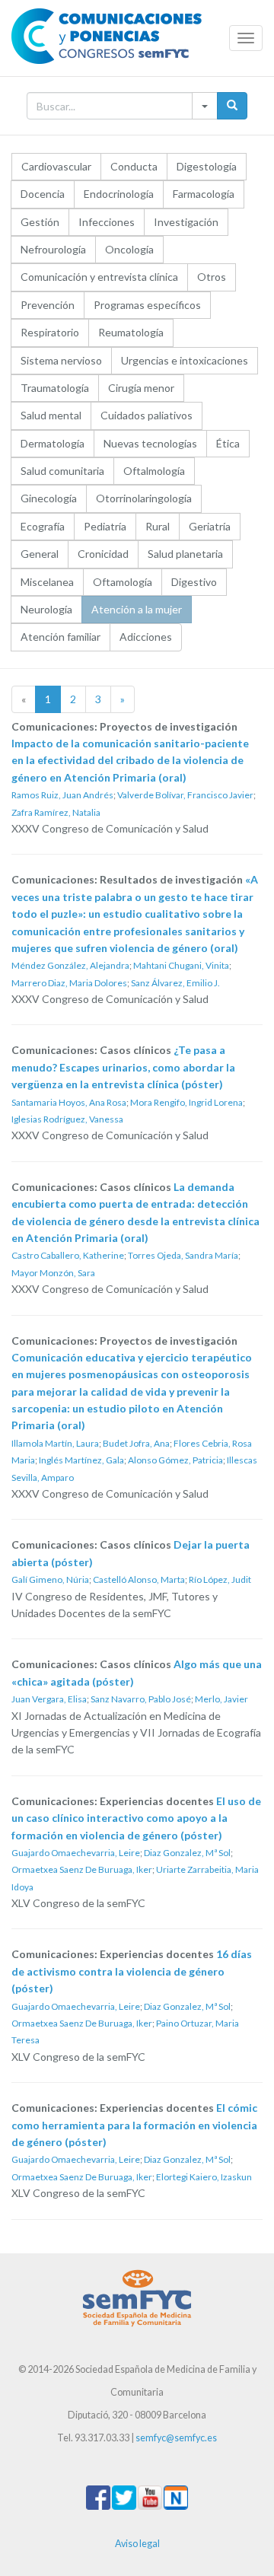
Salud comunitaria (62, 471)
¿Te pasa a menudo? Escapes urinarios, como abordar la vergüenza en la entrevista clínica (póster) (123, 1067)
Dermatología (53, 443)
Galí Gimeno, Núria (50, 1579)
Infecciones (107, 222)
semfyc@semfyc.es (176, 2438)
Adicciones (146, 637)
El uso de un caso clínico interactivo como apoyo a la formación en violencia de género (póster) (136, 1818)
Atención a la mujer (137, 609)
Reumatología (131, 332)
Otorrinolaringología (144, 498)
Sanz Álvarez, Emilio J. (175, 983)
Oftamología (123, 582)
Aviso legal (137, 2544)
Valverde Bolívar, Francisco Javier (185, 795)
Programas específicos (147, 305)
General (40, 554)
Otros (212, 277)
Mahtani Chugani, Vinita (181, 965)
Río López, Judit (220, 1579)
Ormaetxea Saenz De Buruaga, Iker (82, 1869)
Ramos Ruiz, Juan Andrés (62, 795)
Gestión (40, 222)
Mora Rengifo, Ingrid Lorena (186, 1102)
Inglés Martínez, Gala (81, 1460)
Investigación (186, 222)
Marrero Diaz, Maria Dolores (69, 983)
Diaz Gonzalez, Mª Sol (187, 1853)
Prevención (48, 305)
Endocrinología (119, 194)
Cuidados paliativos (147, 415)
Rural (158, 526)
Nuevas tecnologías (150, 443)
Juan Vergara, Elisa (49, 1699)
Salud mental (51, 415)
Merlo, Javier (221, 1699)
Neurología (46, 609)
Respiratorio (50, 332)
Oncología (129, 249)
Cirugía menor (141, 388)
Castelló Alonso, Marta (139, 1579)
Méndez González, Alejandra (70, 965)
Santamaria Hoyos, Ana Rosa (69, 1102)
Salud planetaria (185, 554)
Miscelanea (47, 582)
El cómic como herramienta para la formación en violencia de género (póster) (134, 2125)
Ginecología (49, 498)
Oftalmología (154, 471)
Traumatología (55, 388)
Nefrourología (53, 249)
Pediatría (105, 526)
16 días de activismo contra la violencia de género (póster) (132, 1971)
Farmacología (204, 194)
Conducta (134, 166)
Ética (228, 443)
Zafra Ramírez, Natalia (56, 812)
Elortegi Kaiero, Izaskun (204, 2177)
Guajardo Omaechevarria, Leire (76, 1853)
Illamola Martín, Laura (55, 1443)
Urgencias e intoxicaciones (185, 360)
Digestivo (194, 582)
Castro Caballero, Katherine (68, 1255)
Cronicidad (103, 554)
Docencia (43, 194)
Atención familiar (61, 637)
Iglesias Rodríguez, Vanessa (67, 1119)
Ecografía (43, 526)
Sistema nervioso (61, 360)
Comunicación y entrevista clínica (99, 277)
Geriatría (210, 526)
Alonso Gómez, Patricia (175, 1460)
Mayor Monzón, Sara (53, 1273)
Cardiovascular (56, 166)
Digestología (207, 166)
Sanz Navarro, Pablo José (141, 1699)
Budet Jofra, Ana (136, 1443)
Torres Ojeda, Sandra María (183, 1255)
